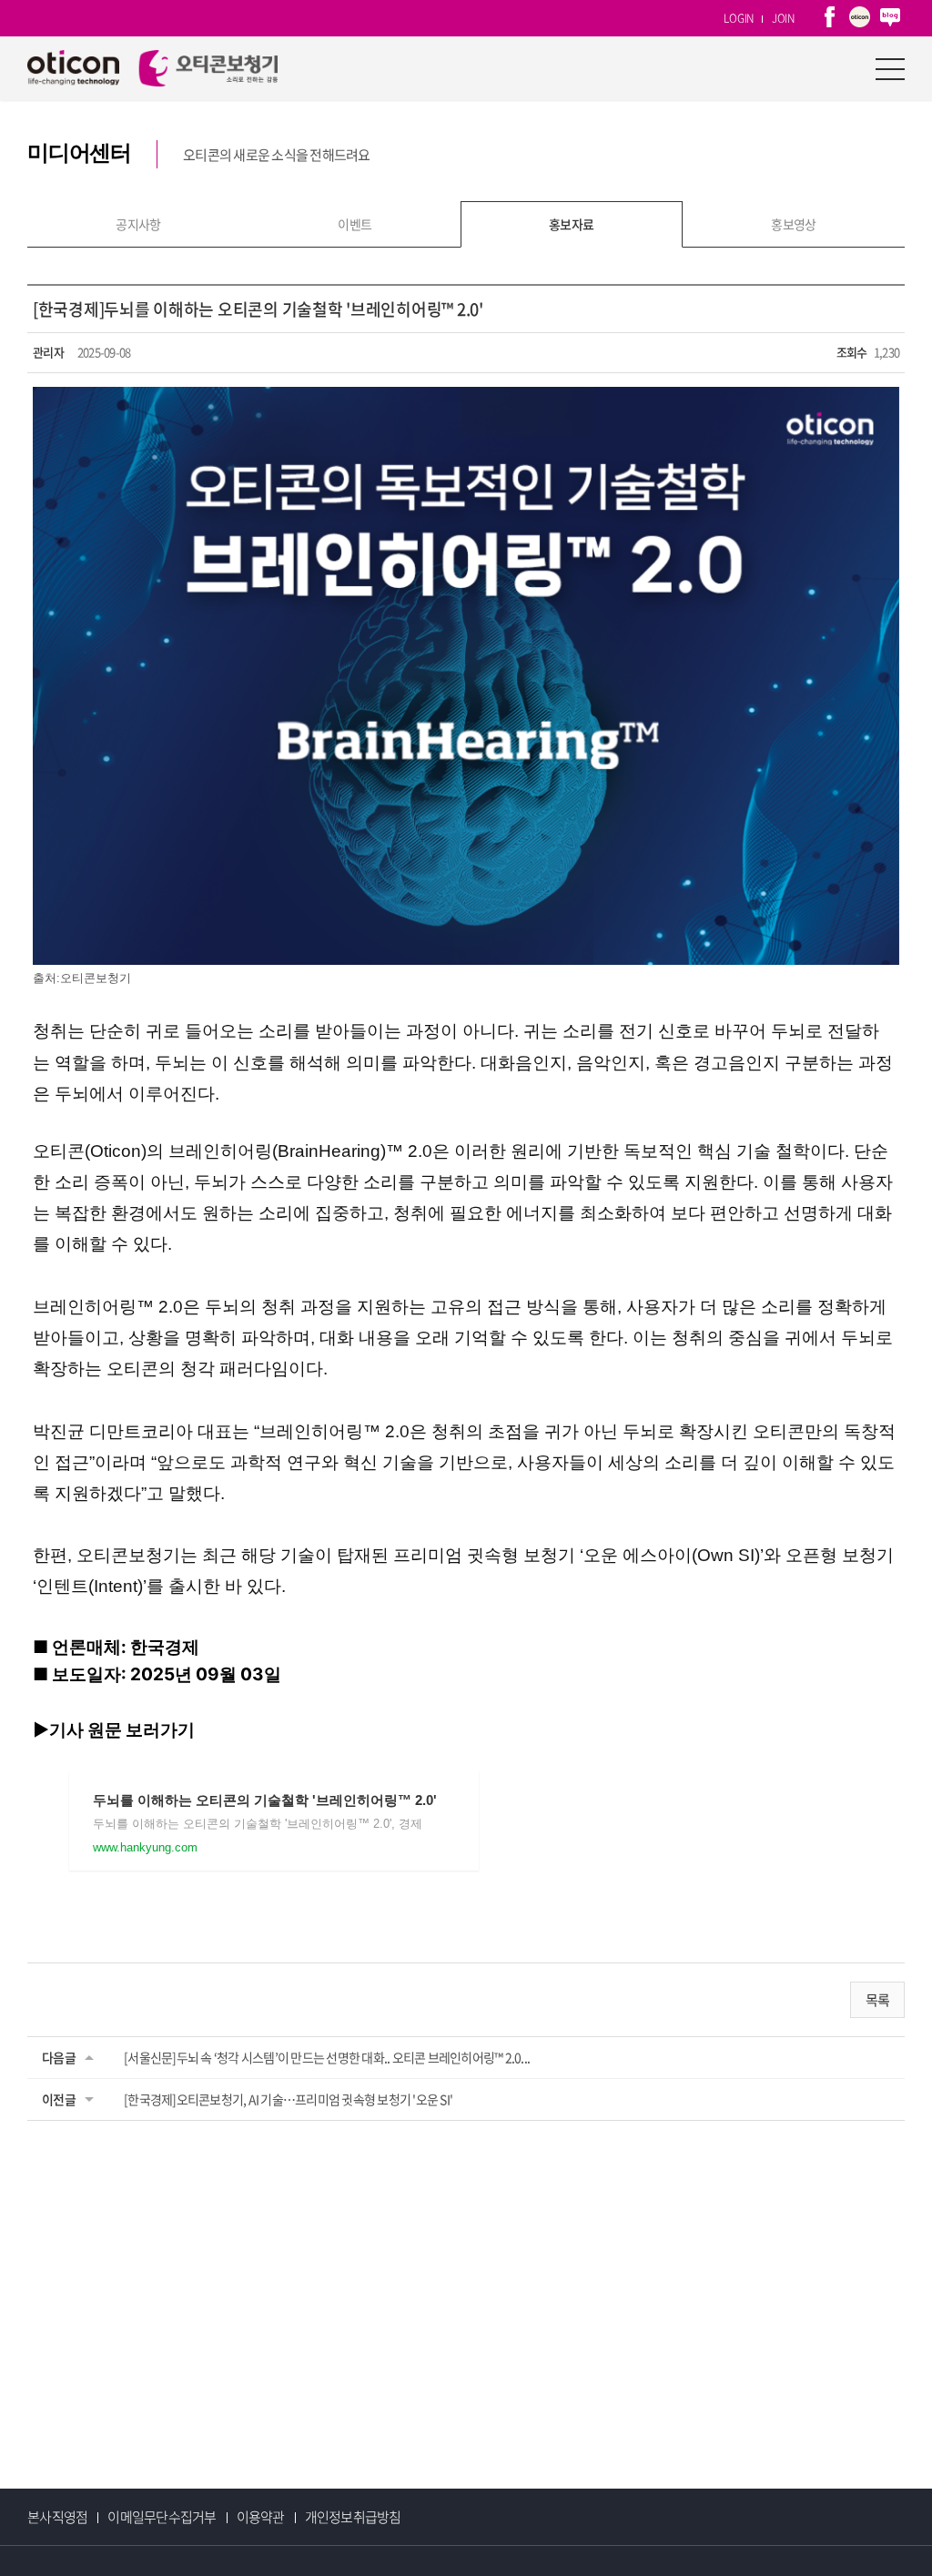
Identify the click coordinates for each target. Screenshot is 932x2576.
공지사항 (138, 224)
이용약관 (261, 2517)
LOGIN (739, 18)
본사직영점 (57, 2517)
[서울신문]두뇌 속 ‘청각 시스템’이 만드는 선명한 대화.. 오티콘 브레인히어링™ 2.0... (327, 2057)
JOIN (783, 18)
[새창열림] (830, 18)
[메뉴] (890, 68)
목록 (878, 2000)
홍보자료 (572, 224)
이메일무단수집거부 (162, 2517)
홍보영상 (794, 224)
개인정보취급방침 (353, 2517)
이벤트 (355, 224)
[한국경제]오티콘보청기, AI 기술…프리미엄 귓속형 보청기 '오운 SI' (288, 2099)
